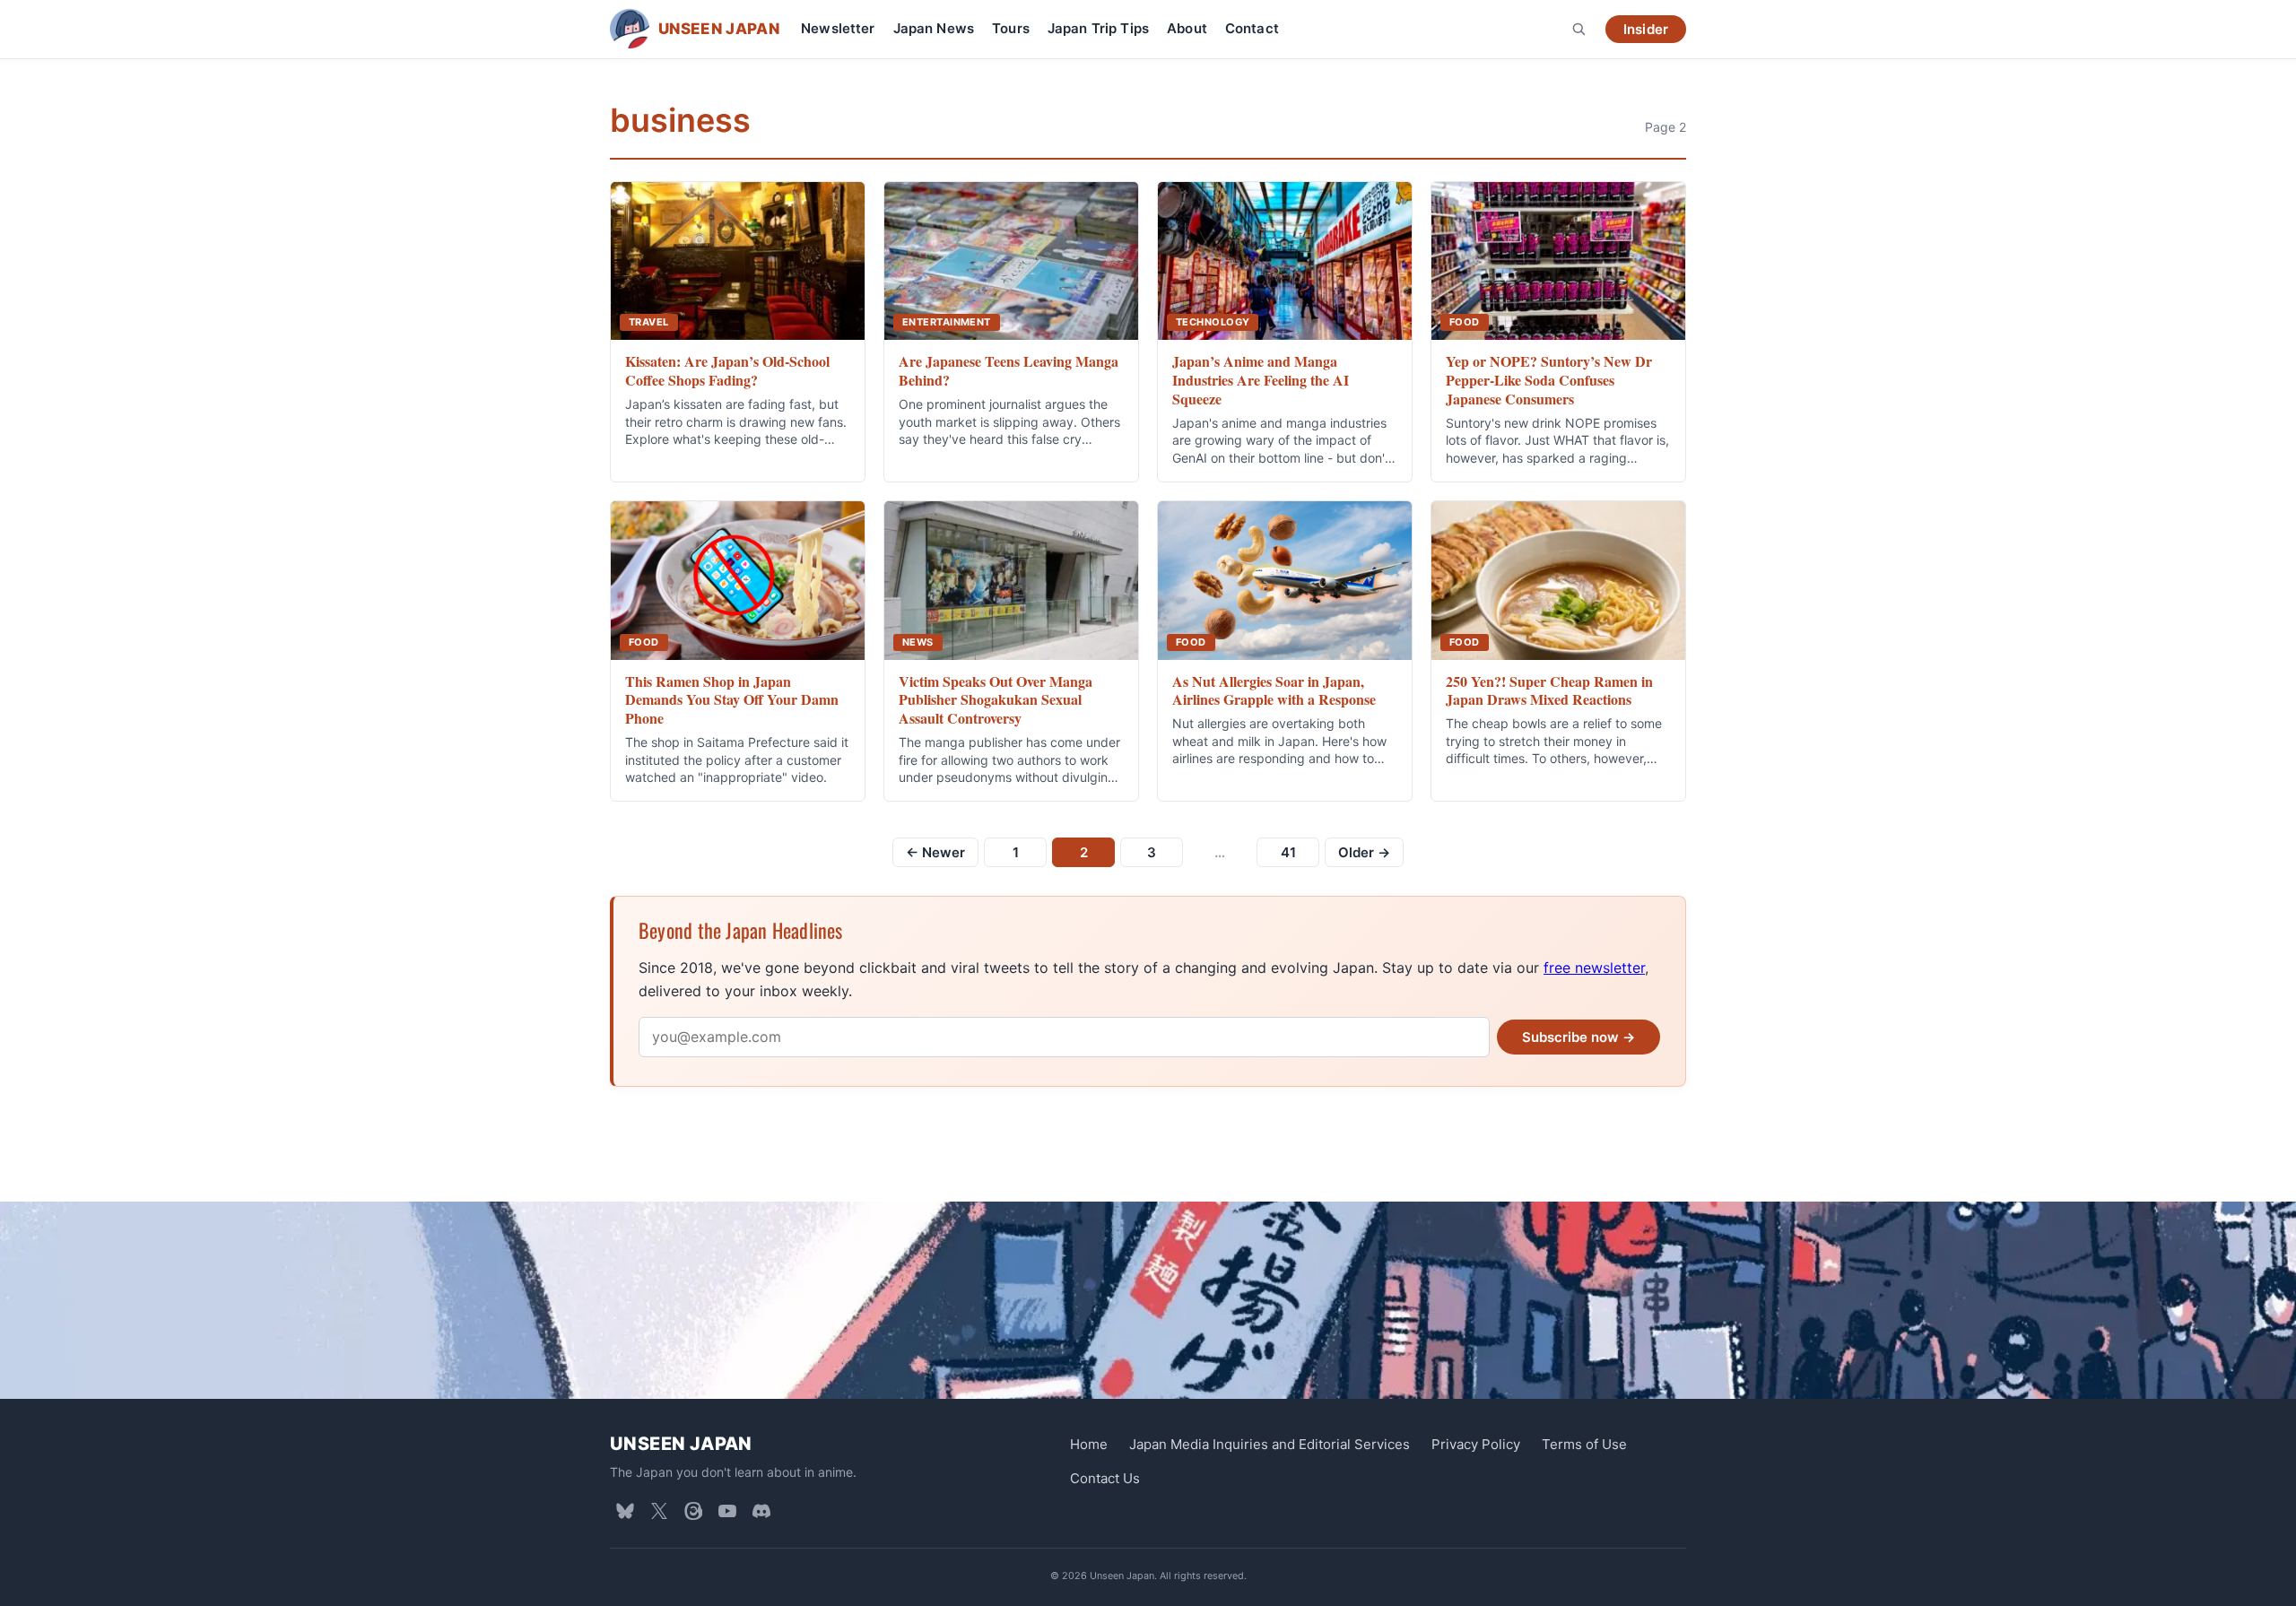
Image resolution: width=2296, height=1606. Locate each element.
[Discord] (761, 1511)
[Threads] (693, 1511)
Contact (1252, 28)
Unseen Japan (681, 1444)
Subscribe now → (1578, 1037)
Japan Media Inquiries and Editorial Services (1270, 1444)
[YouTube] (727, 1511)
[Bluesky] (625, 1511)
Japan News (934, 28)
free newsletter (1594, 968)
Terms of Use (1584, 1444)
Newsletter (838, 28)
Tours (1011, 28)
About (1187, 28)
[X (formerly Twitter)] (659, 1511)
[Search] (1578, 29)
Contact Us (1105, 1478)
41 (1288, 852)
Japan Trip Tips (1098, 28)
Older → (1364, 852)
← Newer (935, 852)
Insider (1646, 29)
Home (1089, 1444)
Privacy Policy (1476, 1444)
